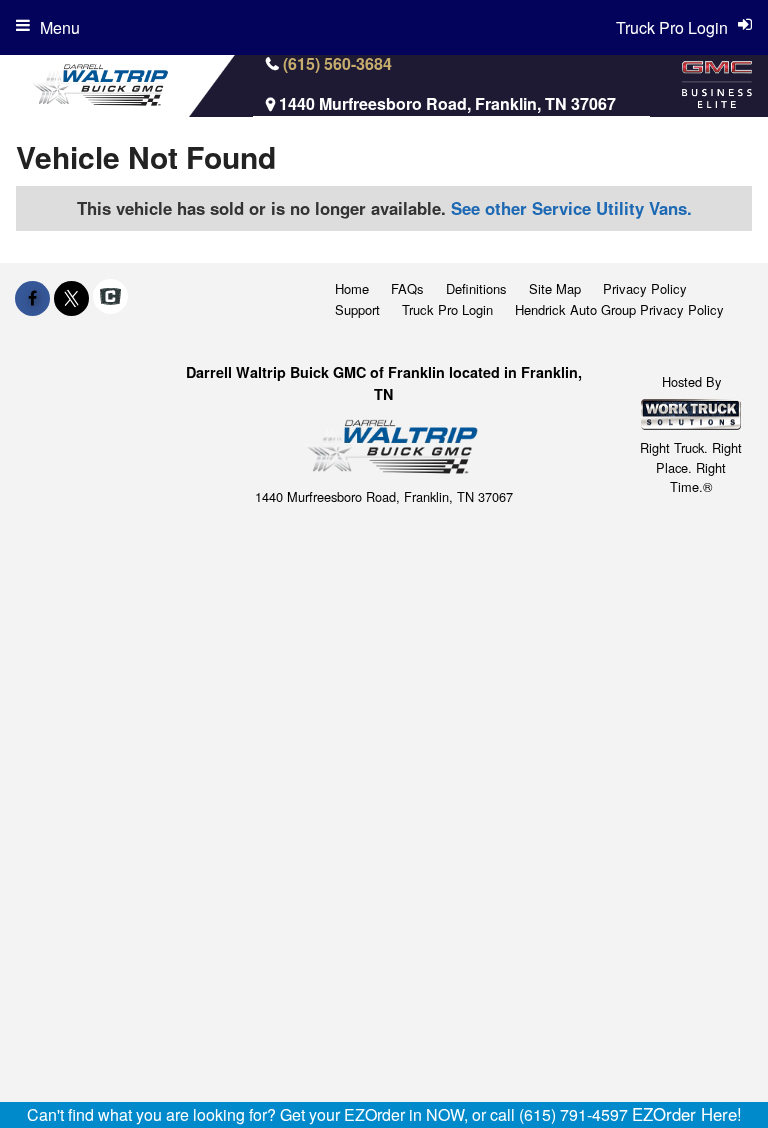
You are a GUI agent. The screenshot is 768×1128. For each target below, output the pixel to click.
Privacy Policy (645, 288)
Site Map (555, 288)
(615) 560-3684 (337, 63)
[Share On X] (71, 298)
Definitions (476, 288)
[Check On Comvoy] (110, 298)
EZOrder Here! (687, 1114)
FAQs (407, 288)
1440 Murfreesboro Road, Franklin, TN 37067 (447, 103)
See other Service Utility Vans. (571, 208)
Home (352, 288)
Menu (60, 27)
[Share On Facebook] (32, 298)
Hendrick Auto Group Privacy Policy (619, 309)
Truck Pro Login (447, 309)
